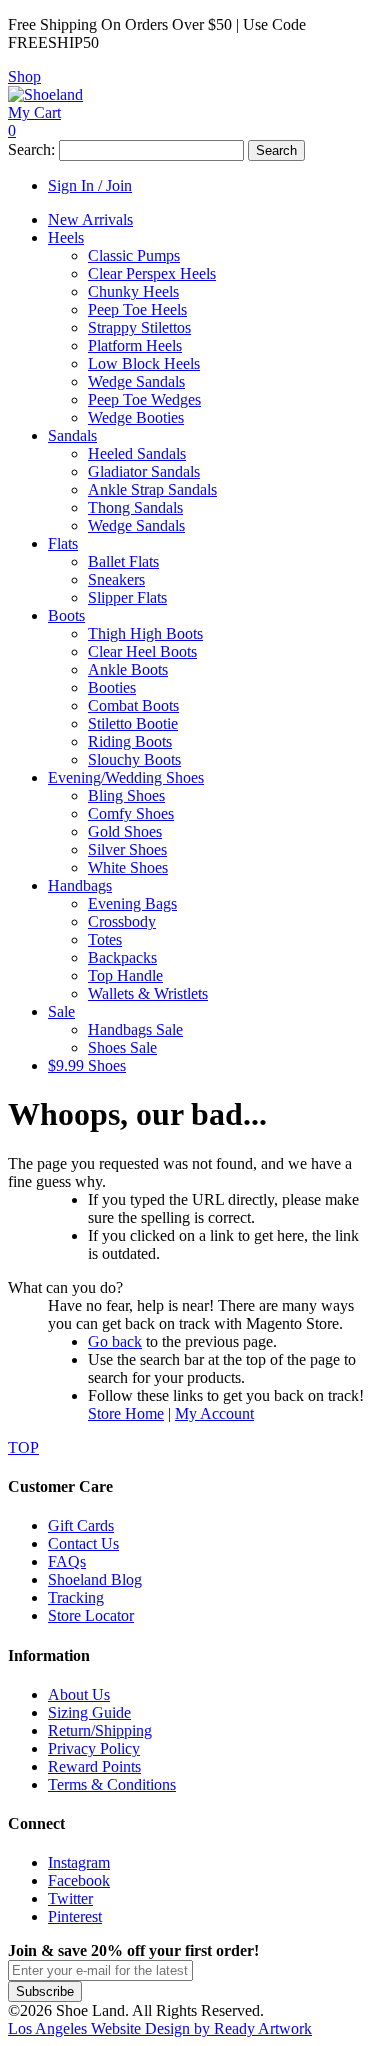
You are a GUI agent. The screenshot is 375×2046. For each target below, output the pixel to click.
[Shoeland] (45, 94)
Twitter (70, 1898)
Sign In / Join (90, 185)
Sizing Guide (89, 1712)
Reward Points (94, 1766)
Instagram (79, 1862)
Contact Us (83, 1543)
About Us (79, 1694)
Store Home (126, 1413)
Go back (115, 1341)
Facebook (79, 1880)
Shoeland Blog (95, 1579)
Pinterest (75, 1916)
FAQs (67, 1561)
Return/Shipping (100, 1730)
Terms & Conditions (112, 1784)
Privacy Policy (94, 1748)
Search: (31, 149)
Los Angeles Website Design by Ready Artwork (160, 2028)
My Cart (34, 112)
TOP (23, 1447)
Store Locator (91, 1615)
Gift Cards (81, 1525)
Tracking (76, 1597)
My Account (214, 1413)
